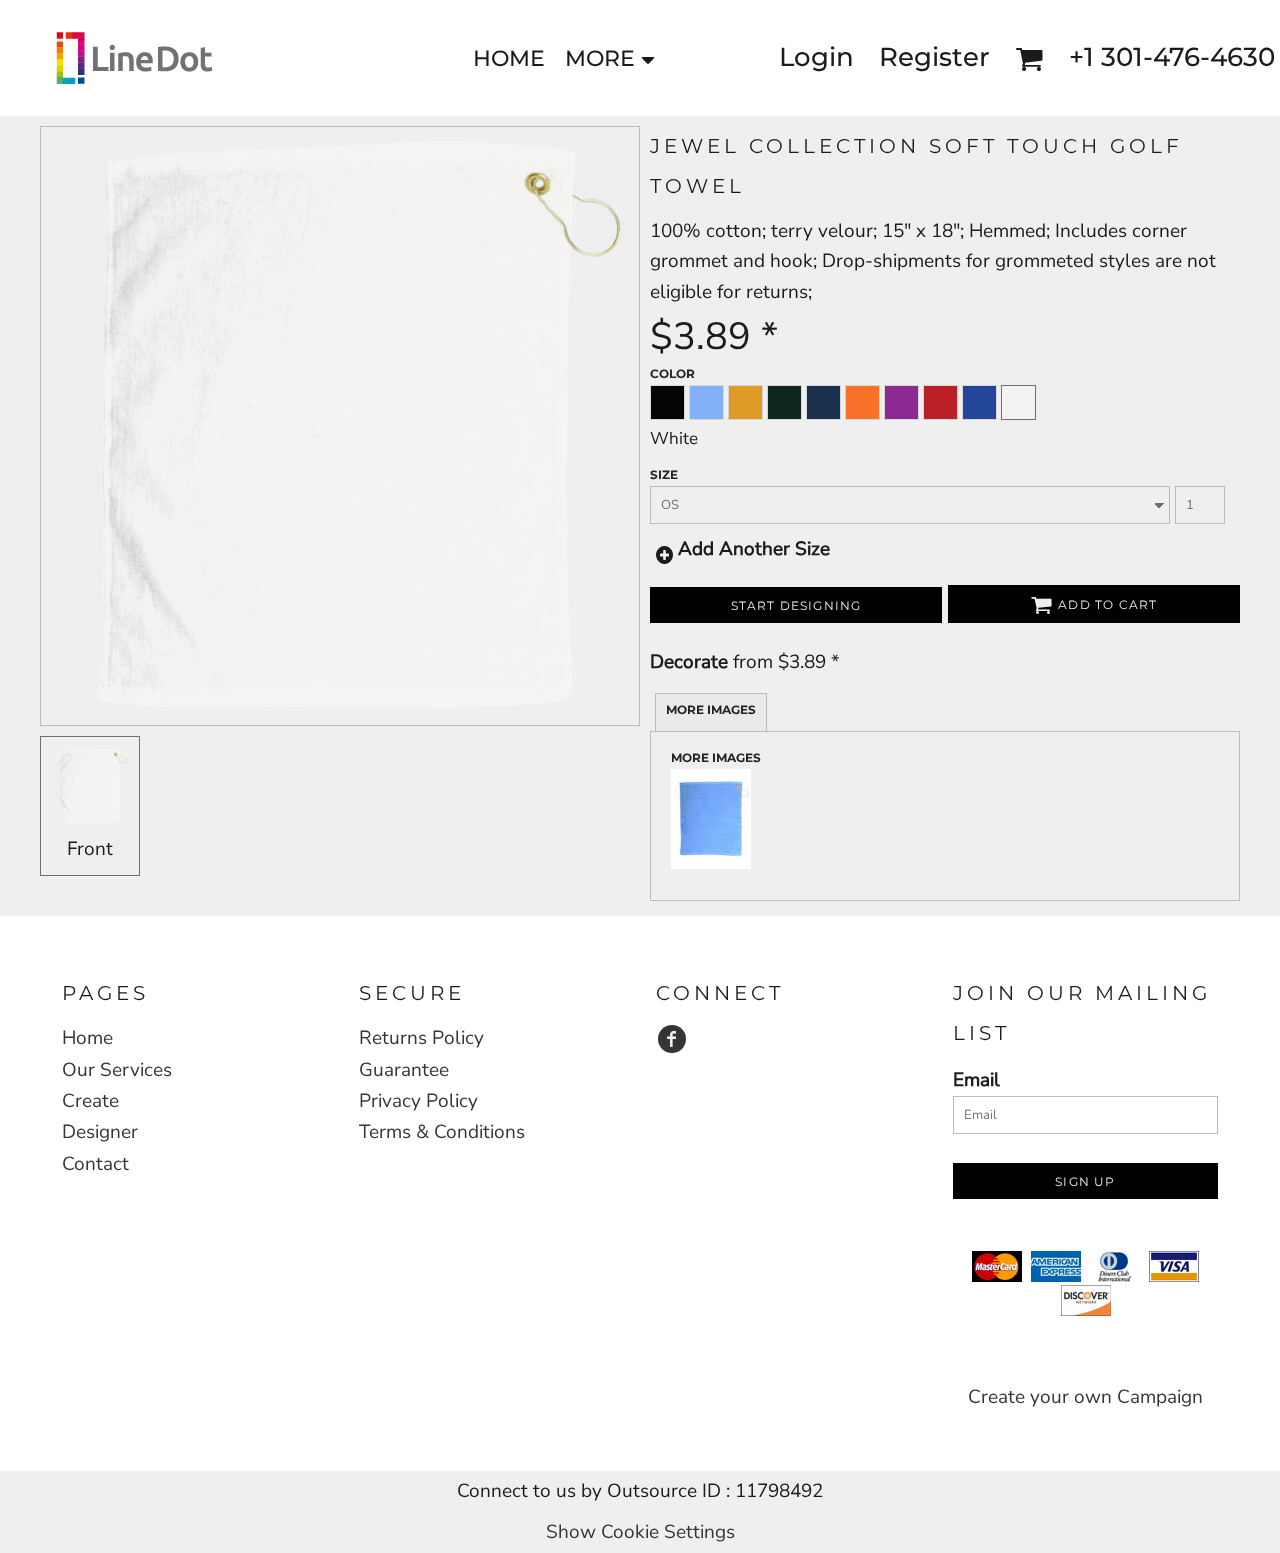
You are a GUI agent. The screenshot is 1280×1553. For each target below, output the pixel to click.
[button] (1029, 58)
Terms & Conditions (442, 1132)
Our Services (117, 1070)
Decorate (689, 662)
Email (976, 1080)
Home (87, 1038)
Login (816, 57)
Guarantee (404, 1070)
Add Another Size (754, 549)
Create (90, 1101)
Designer (100, 1132)
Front (90, 849)
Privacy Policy (418, 1101)
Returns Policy (421, 1038)
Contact (95, 1164)
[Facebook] (672, 1039)
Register (934, 57)
